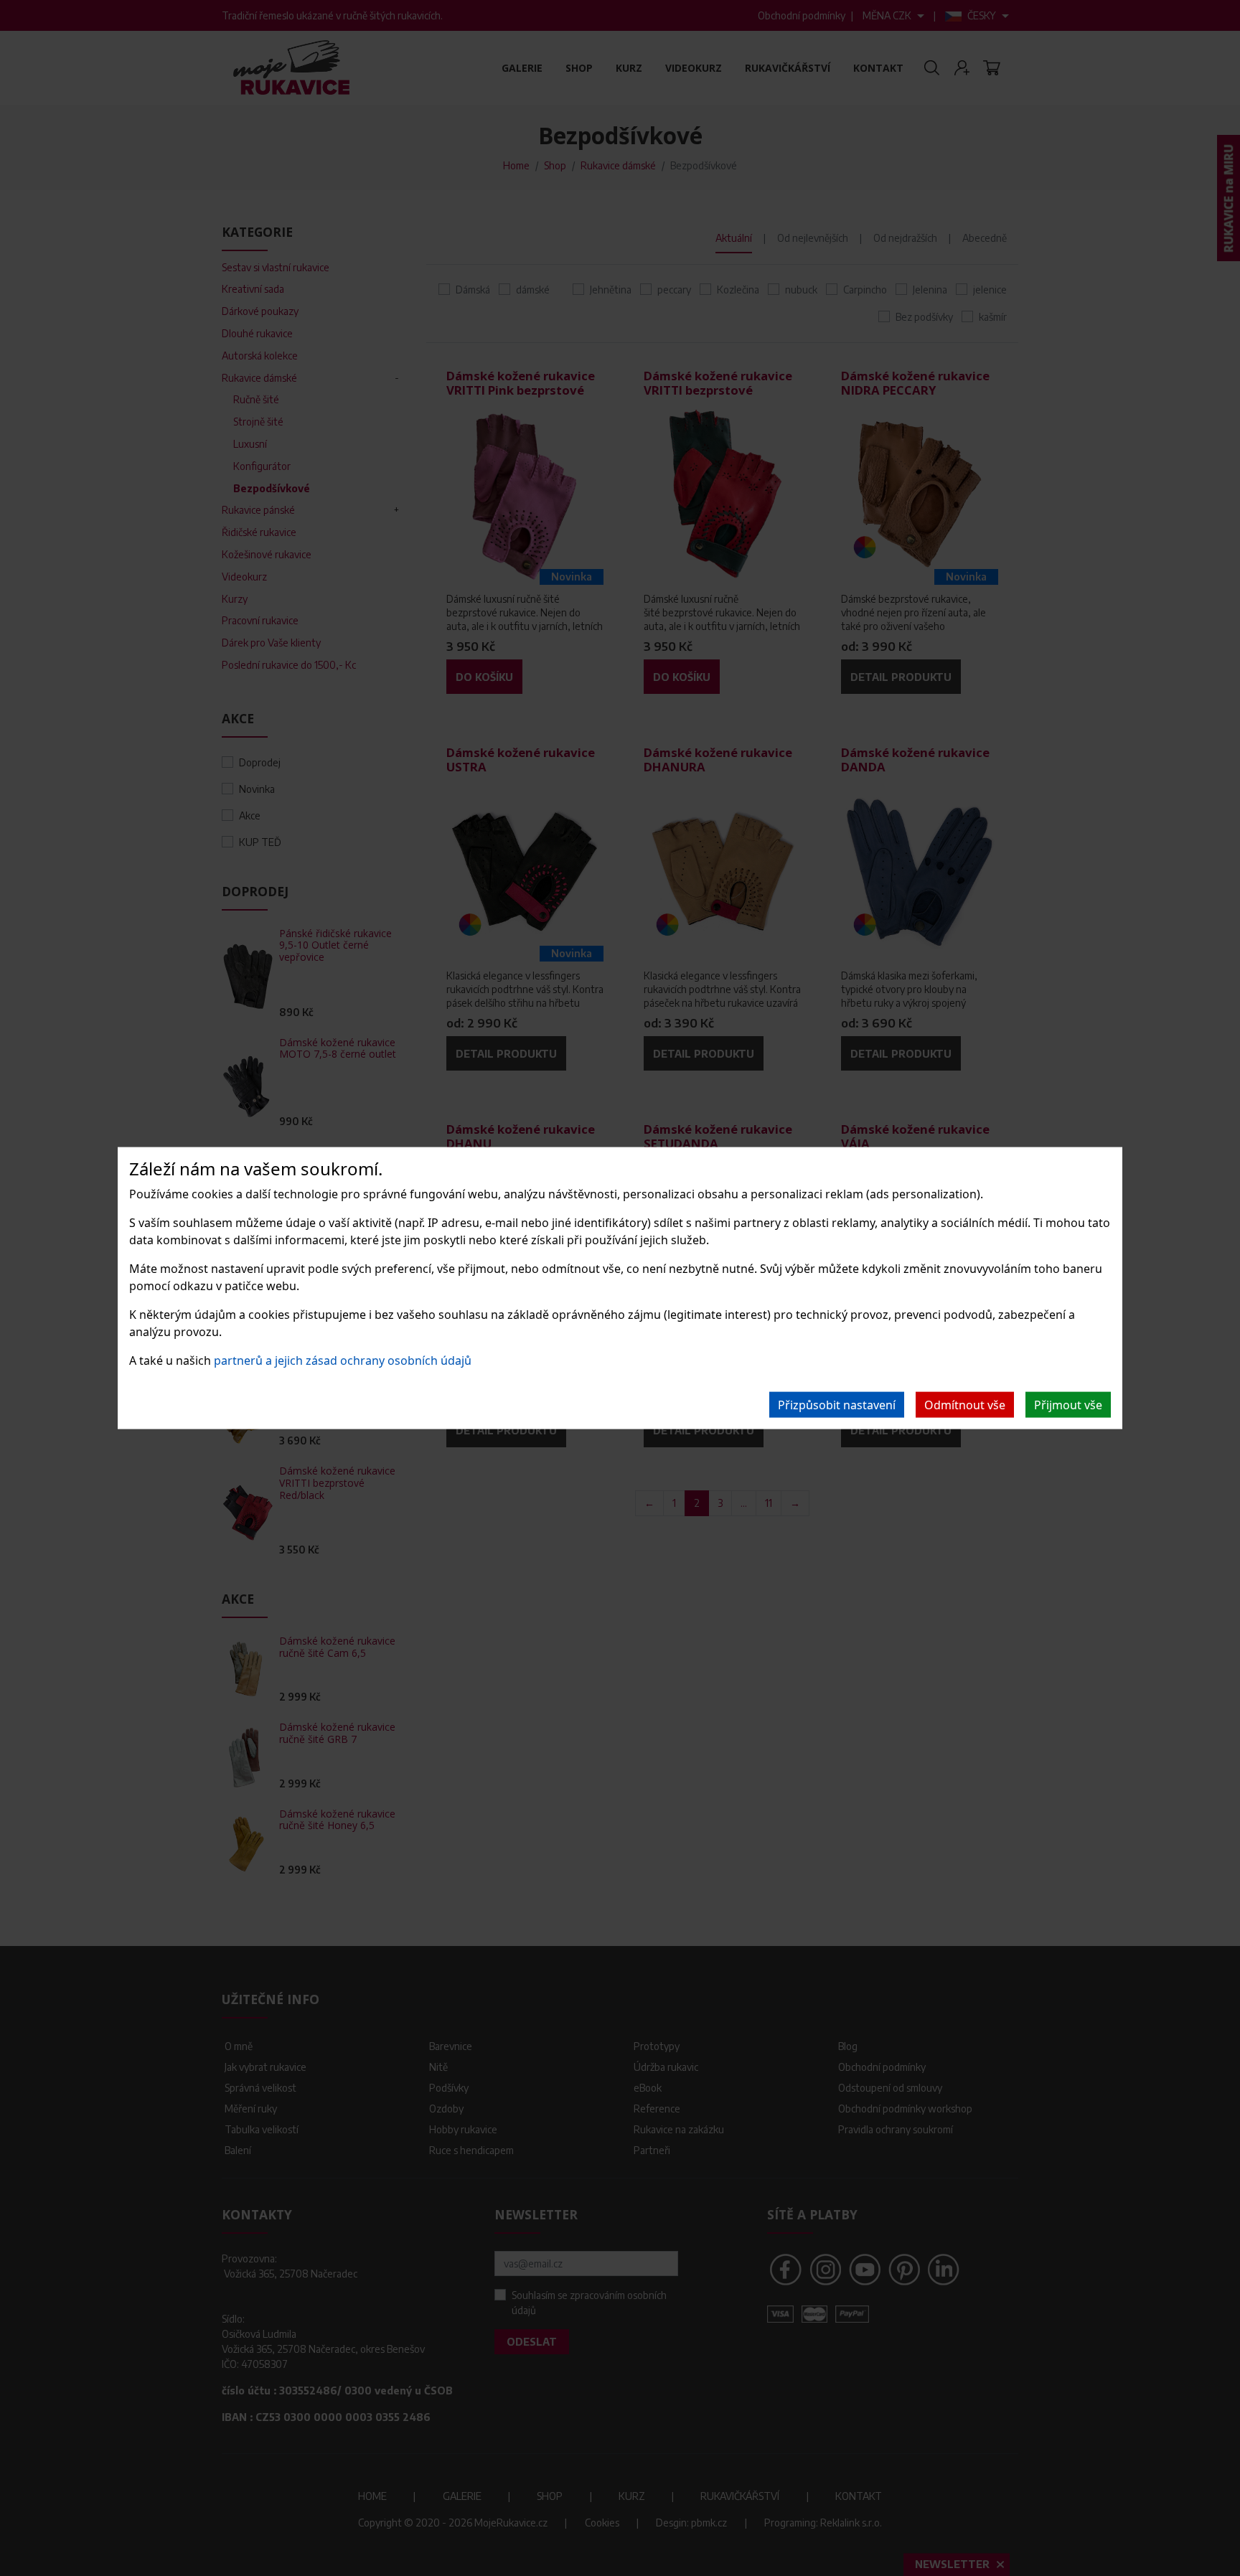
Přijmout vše (1068, 1404)
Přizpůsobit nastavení (837, 1404)
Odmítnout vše (965, 1404)
